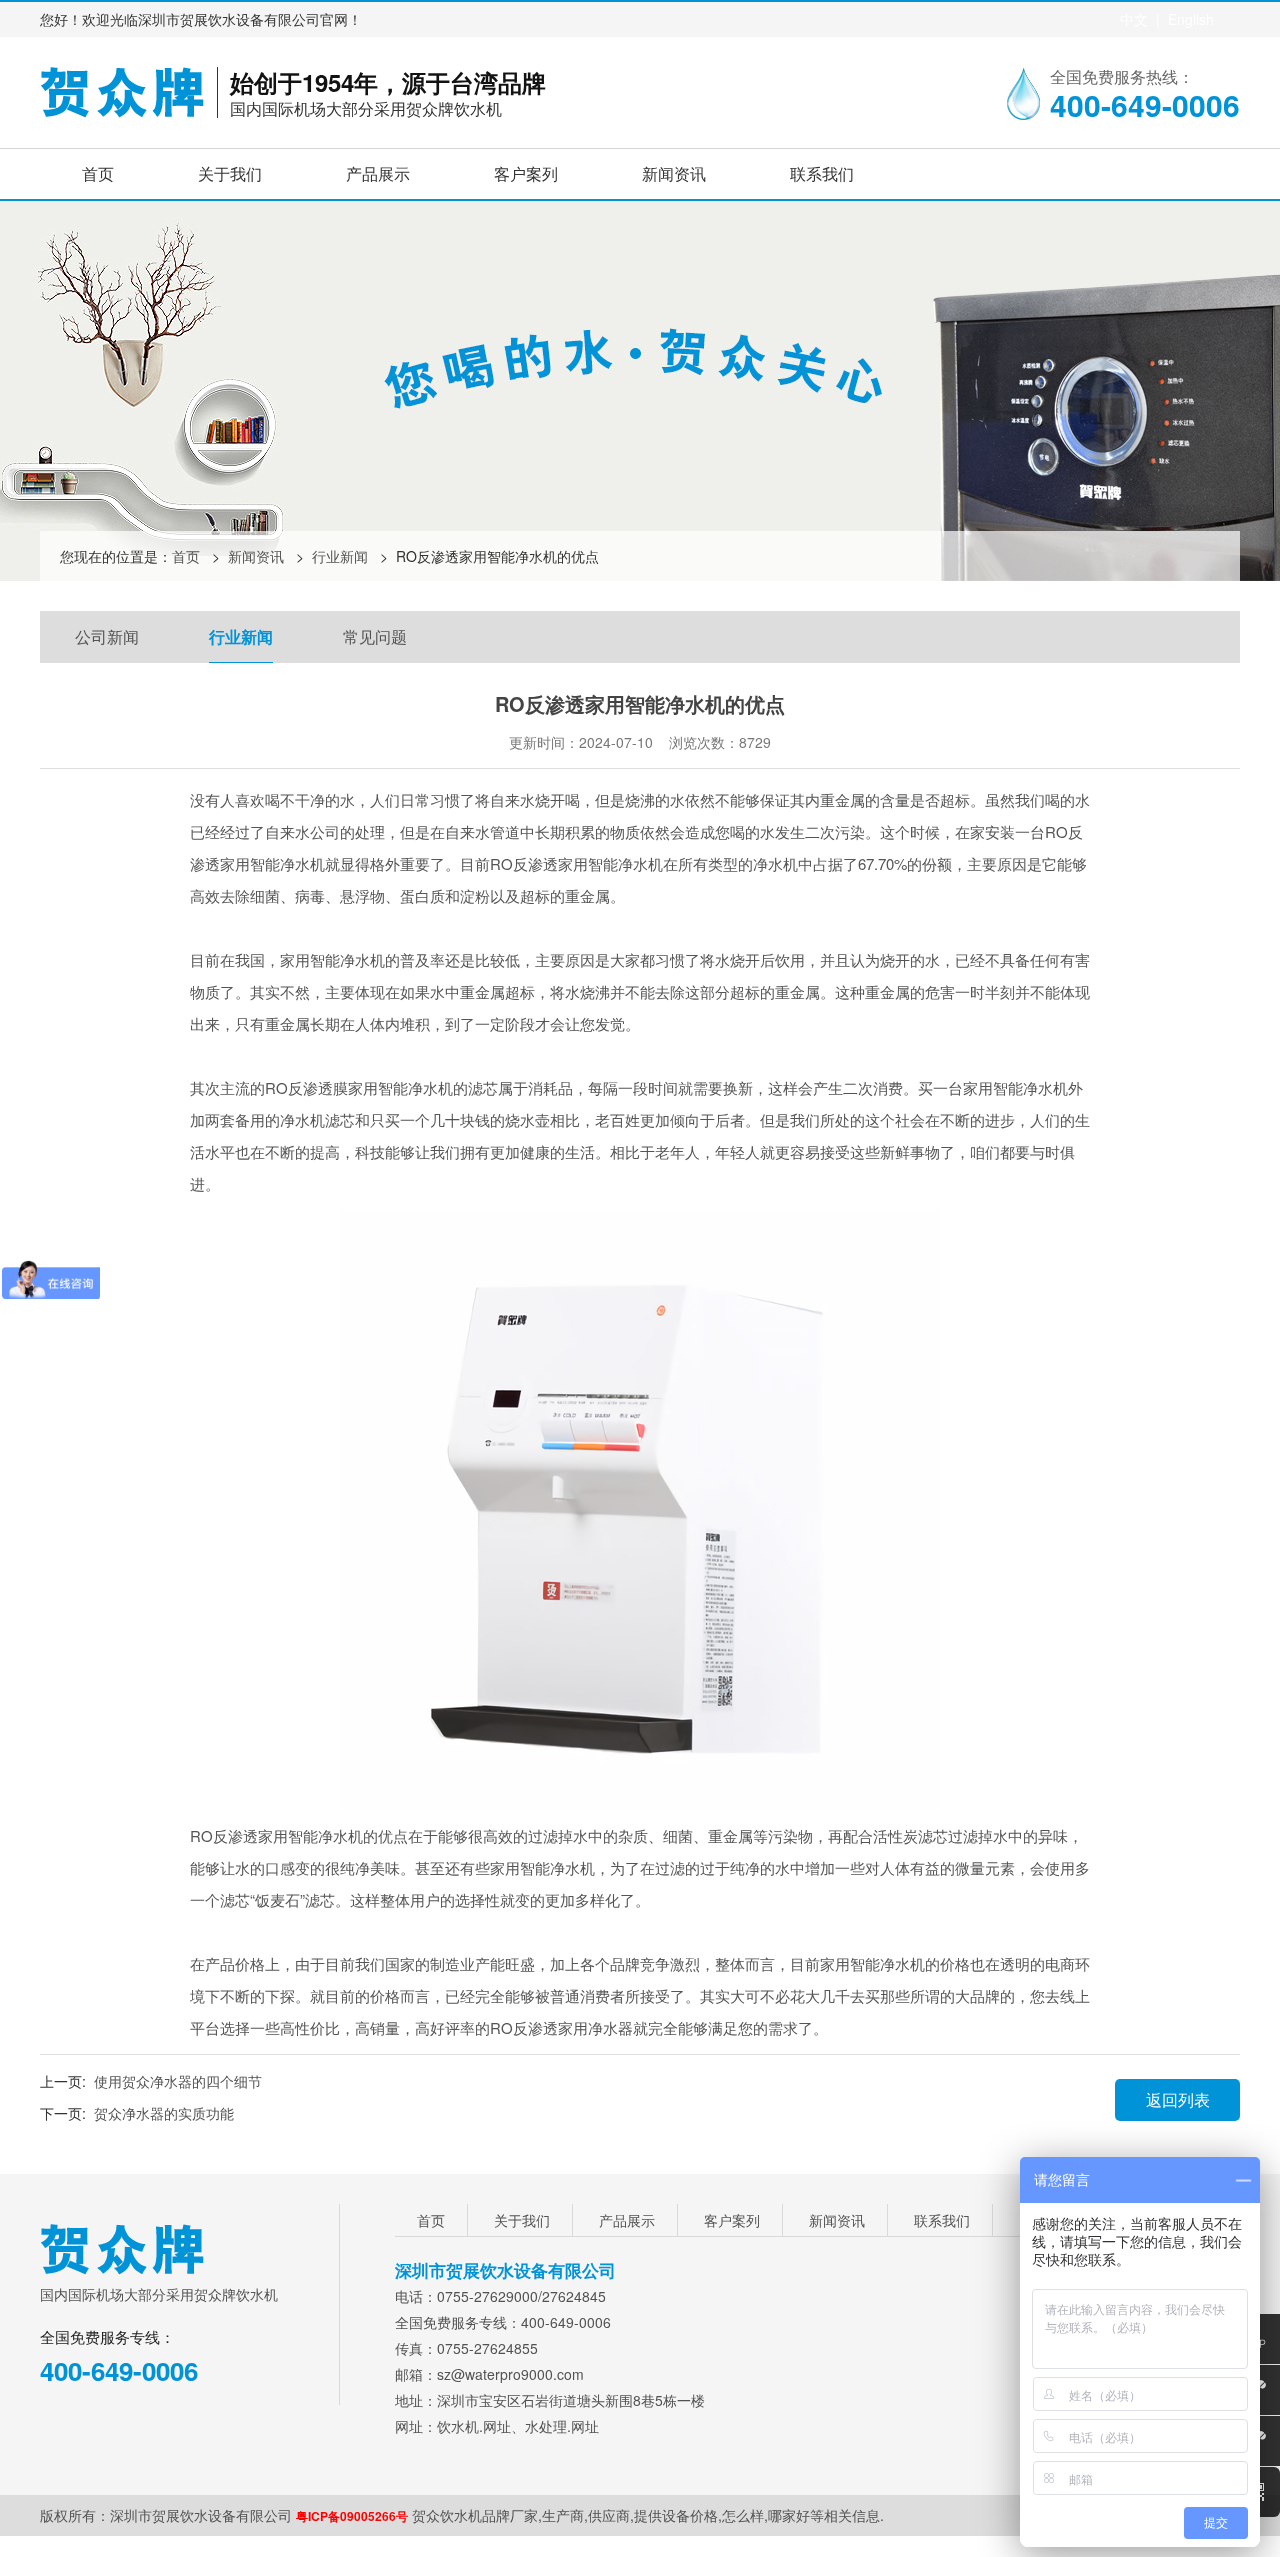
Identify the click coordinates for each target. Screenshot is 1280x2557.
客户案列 (526, 173)
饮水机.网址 (474, 2426)
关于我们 (230, 173)
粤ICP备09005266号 (352, 2516)
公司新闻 (107, 636)
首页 (98, 173)
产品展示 (378, 173)
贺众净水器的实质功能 (164, 2113)
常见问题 (375, 636)
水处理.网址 (562, 2426)
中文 (1134, 19)
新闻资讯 (674, 173)
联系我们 (822, 173)
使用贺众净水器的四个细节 (178, 2081)
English (1191, 19)
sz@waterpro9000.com (510, 2374)
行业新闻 (340, 556)
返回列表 (1178, 2099)
